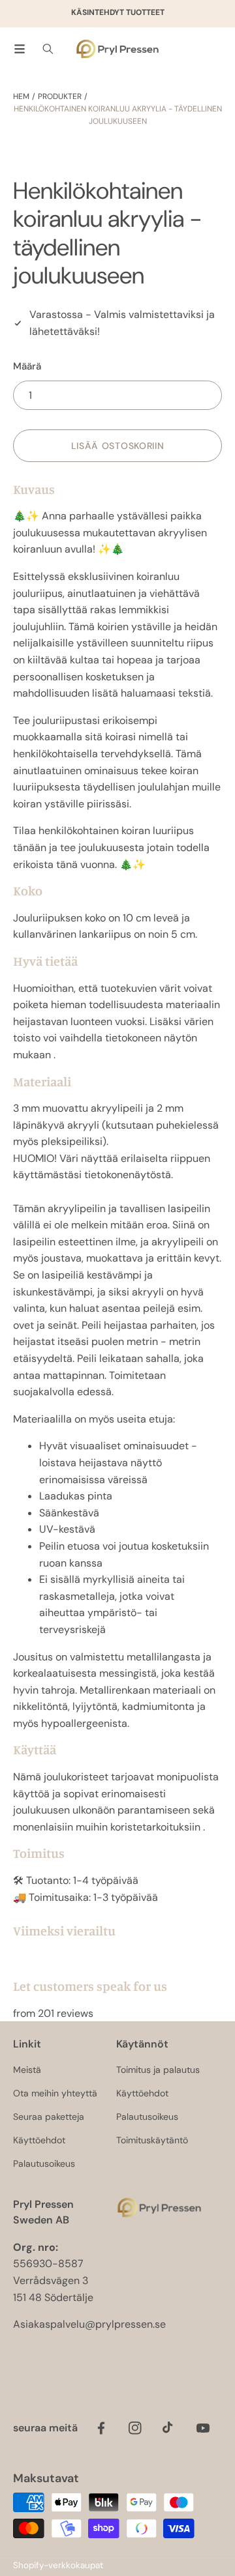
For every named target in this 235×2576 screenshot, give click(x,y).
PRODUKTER (60, 96)
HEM (21, 96)
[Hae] (48, 49)
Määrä (27, 366)
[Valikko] (20, 49)
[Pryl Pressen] (117, 49)
